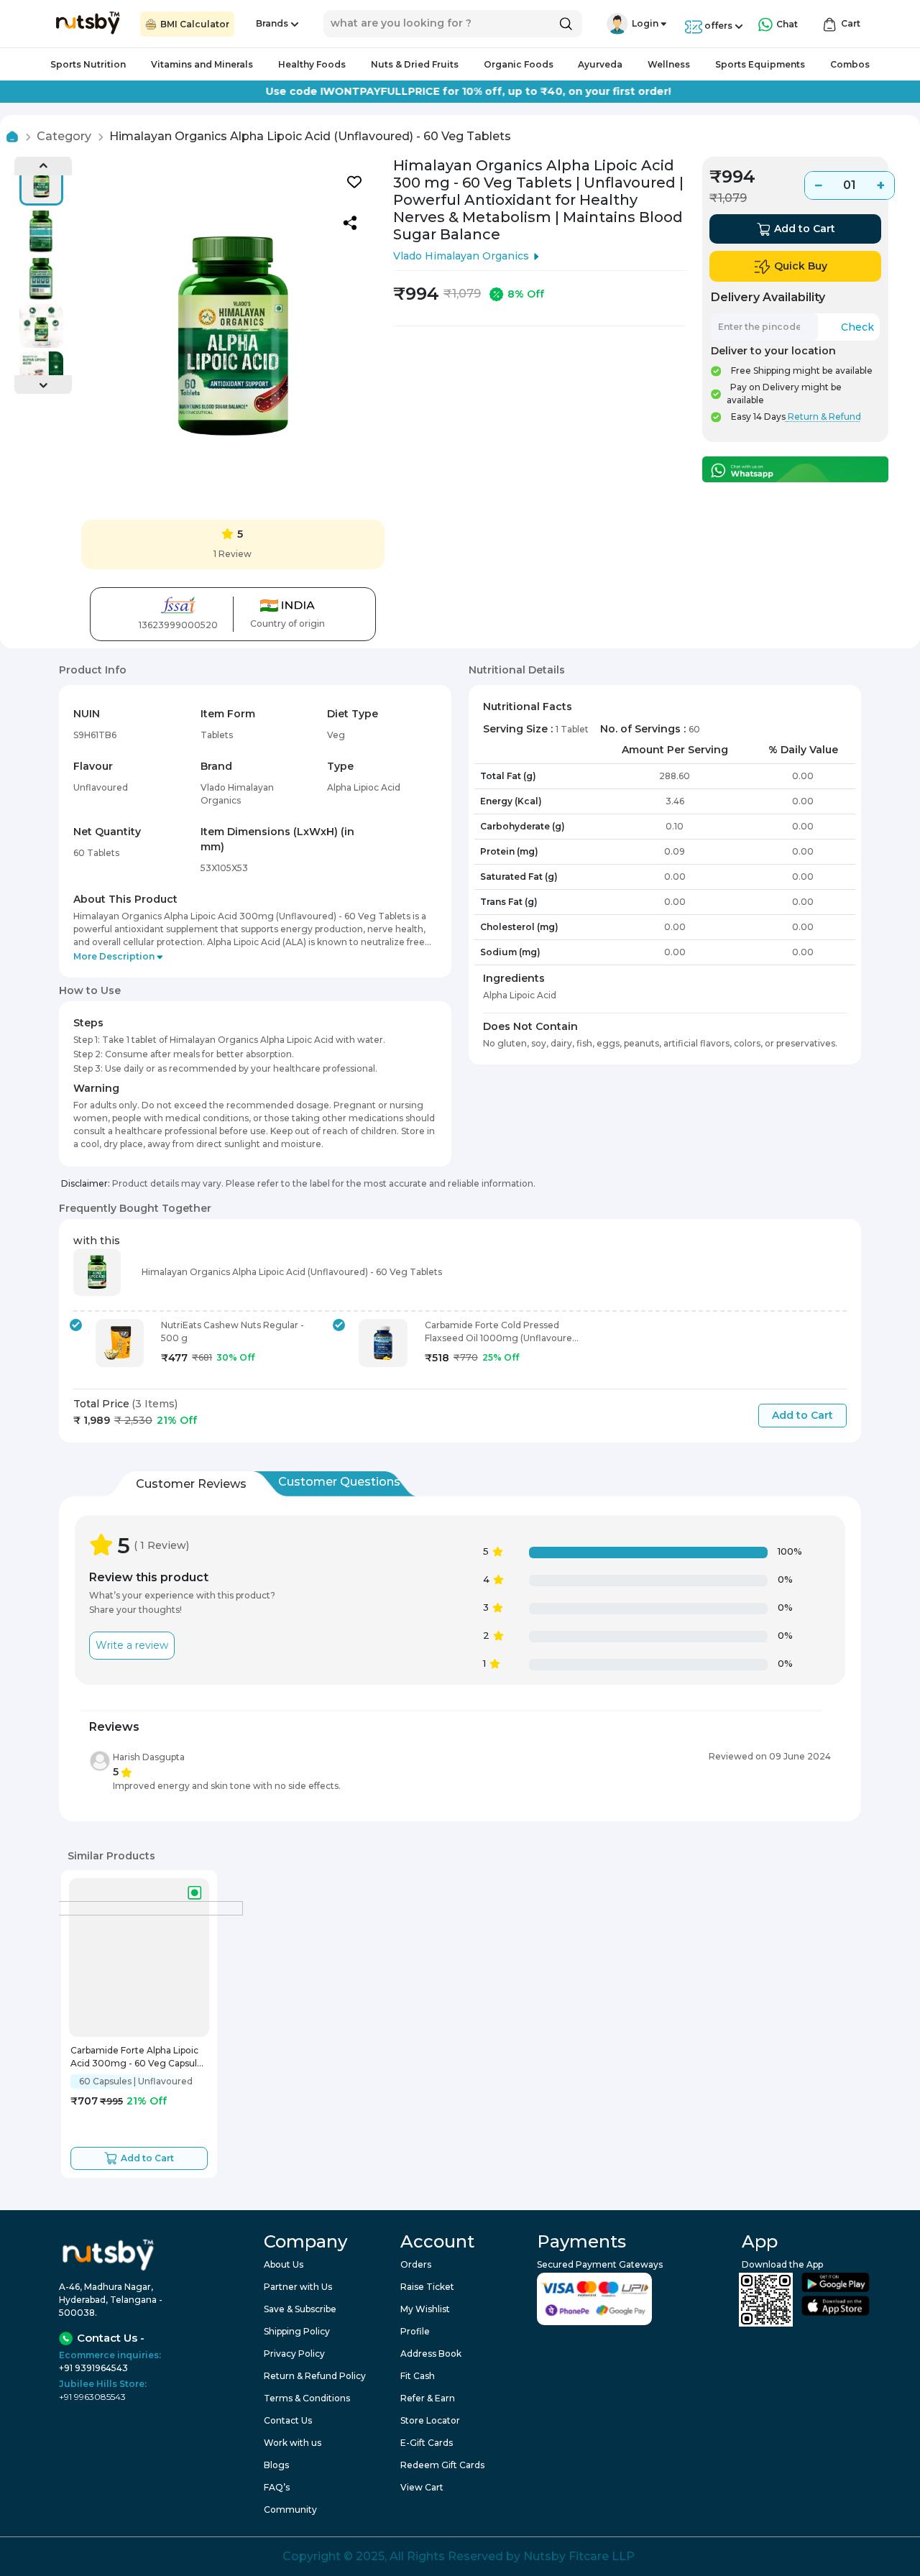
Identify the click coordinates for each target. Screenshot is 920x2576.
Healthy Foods (312, 64)
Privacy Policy (294, 2354)
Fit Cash (418, 2376)
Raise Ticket (427, 2287)
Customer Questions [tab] (339, 1482)
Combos (850, 64)
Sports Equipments (760, 64)
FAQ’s (277, 2487)
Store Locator (430, 2420)
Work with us (293, 2443)
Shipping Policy (297, 2331)
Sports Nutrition (88, 64)
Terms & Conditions (307, 2398)
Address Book (431, 2354)
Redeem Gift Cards (442, 2465)
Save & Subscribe (300, 2309)
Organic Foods (519, 64)
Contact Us (288, 2420)
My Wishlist (425, 2309)
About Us (284, 2264)
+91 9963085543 (92, 2397)
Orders (416, 2264)
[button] (617, 24)
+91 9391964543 (93, 2368)
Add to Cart (802, 1415)
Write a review (132, 1645)
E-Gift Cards (427, 2443)
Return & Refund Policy (315, 2376)
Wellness (669, 64)
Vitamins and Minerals (202, 64)
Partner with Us (298, 2287)
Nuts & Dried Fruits (415, 64)
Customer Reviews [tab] (191, 1484)
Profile (415, 2331)
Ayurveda (600, 64)
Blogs (276, 2465)
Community (290, 2510)
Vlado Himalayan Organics (461, 256)
